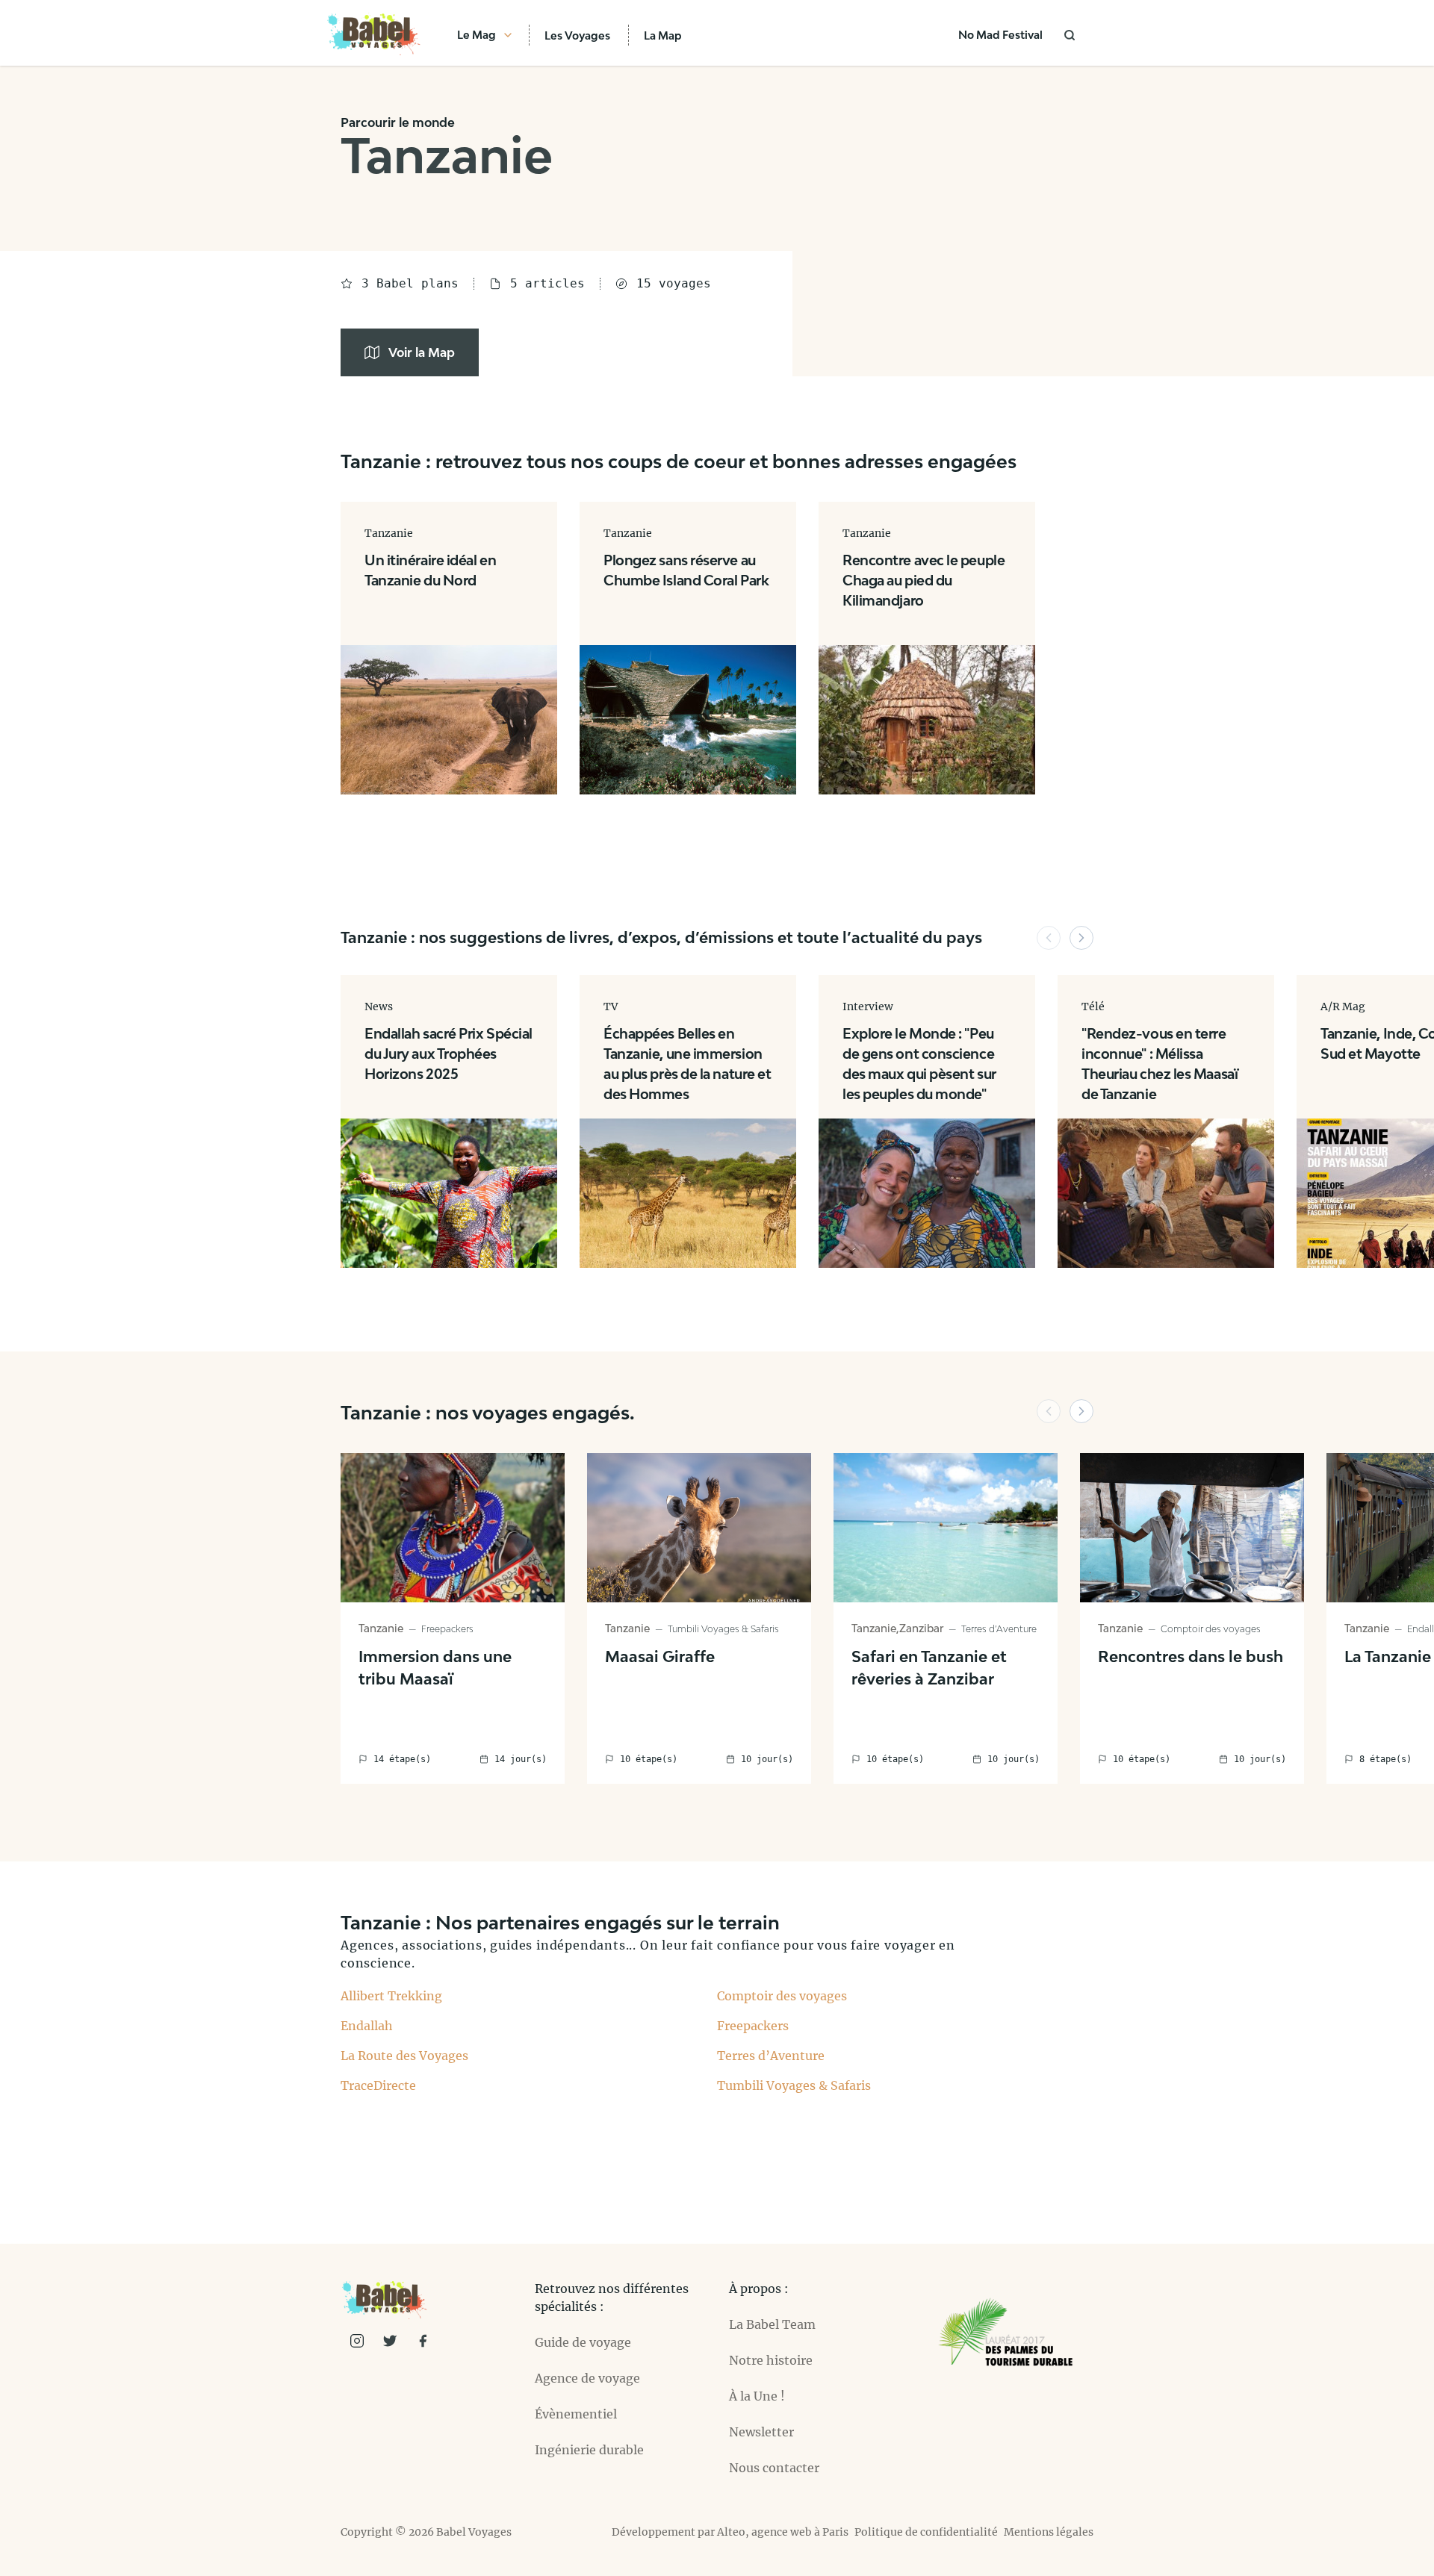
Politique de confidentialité (926, 2532)
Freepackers (753, 2026)
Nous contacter (774, 2468)
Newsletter (761, 2432)
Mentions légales (1049, 2532)
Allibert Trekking (391, 1996)
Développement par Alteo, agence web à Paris (730, 2532)
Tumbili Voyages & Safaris (794, 2085)
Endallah (367, 2026)
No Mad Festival (1000, 35)
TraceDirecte (378, 2085)
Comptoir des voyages (782, 1996)
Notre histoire (771, 2360)
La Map (663, 35)
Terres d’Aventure (771, 2056)
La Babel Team (772, 2324)
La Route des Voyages (404, 2056)
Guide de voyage (583, 2342)
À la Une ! (757, 2396)
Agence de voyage (587, 2378)
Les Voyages (577, 35)
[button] (1049, 938)
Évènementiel (576, 2414)
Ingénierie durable (589, 2450)
